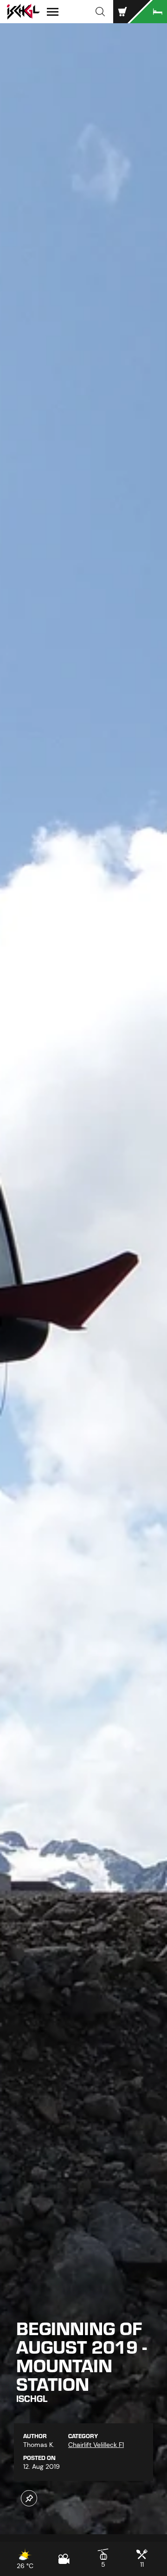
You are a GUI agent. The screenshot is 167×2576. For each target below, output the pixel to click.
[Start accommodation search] (148, 12)
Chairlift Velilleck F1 (96, 2445)
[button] (100, 12)
